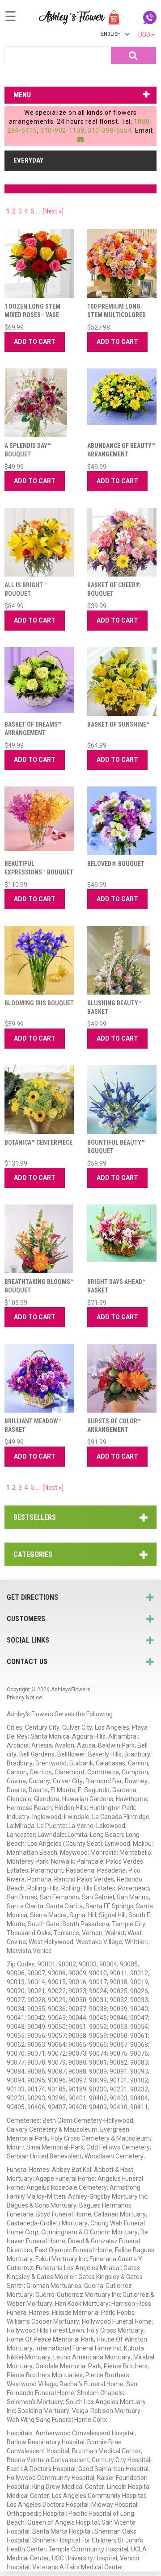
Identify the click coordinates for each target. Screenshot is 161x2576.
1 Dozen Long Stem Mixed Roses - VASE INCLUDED (32, 315)
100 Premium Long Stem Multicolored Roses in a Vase (117, 315)
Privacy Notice (24, 1698)
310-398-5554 (110, 130)
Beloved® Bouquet (116, 864)
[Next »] (53, 211)
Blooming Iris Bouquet (39, 1003)
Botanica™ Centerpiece (38, 1142)
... (38, 211)
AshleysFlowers (71, 1689)
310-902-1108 (62, 130)
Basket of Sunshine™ (119, 724)
